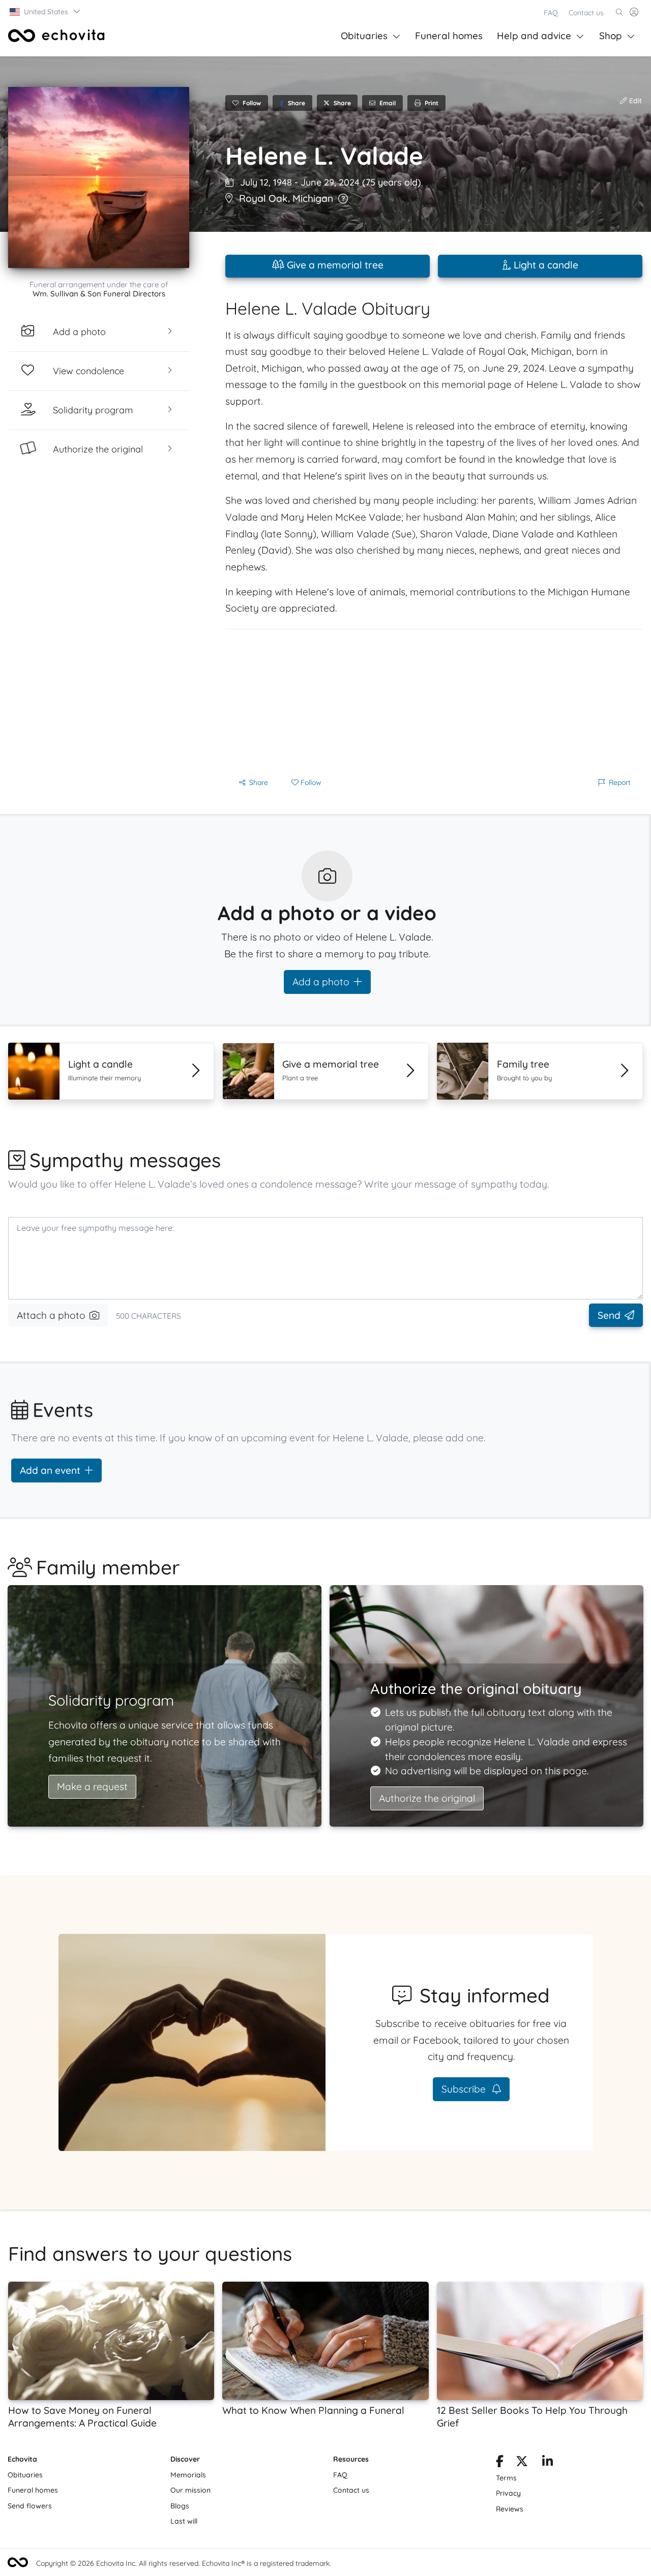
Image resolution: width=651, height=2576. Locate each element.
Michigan (313, 198)
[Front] (56, 36)
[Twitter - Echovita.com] (522, 2463)
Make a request (92, 1786)
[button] (46, 12)
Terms (506, 2478)
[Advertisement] (434, 701)
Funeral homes (449, 36)
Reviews (510, 2509)
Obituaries (364, 36)
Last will (184, 2521)
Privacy (508, 2493)
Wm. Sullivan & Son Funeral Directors (99, 294)
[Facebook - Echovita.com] (500, 2463)
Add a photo (321, 982)
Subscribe (465, 2089)
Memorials (188, 2475)
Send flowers (30, 2506)
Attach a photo (51, 1315)
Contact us (586, 13)
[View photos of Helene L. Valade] (99, 177)
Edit (634, 101)
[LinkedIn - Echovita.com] (548, 2463)
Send (609, 1315)
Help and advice (534, 36)
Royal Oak (263, 198)
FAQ (551, 13)
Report (620, 782)
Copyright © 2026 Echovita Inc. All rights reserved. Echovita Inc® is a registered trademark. (184, 2563)
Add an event (50, 1470)
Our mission (190, 2490)
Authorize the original (427, 1798)
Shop (611, 36)
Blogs (180, 2506)
